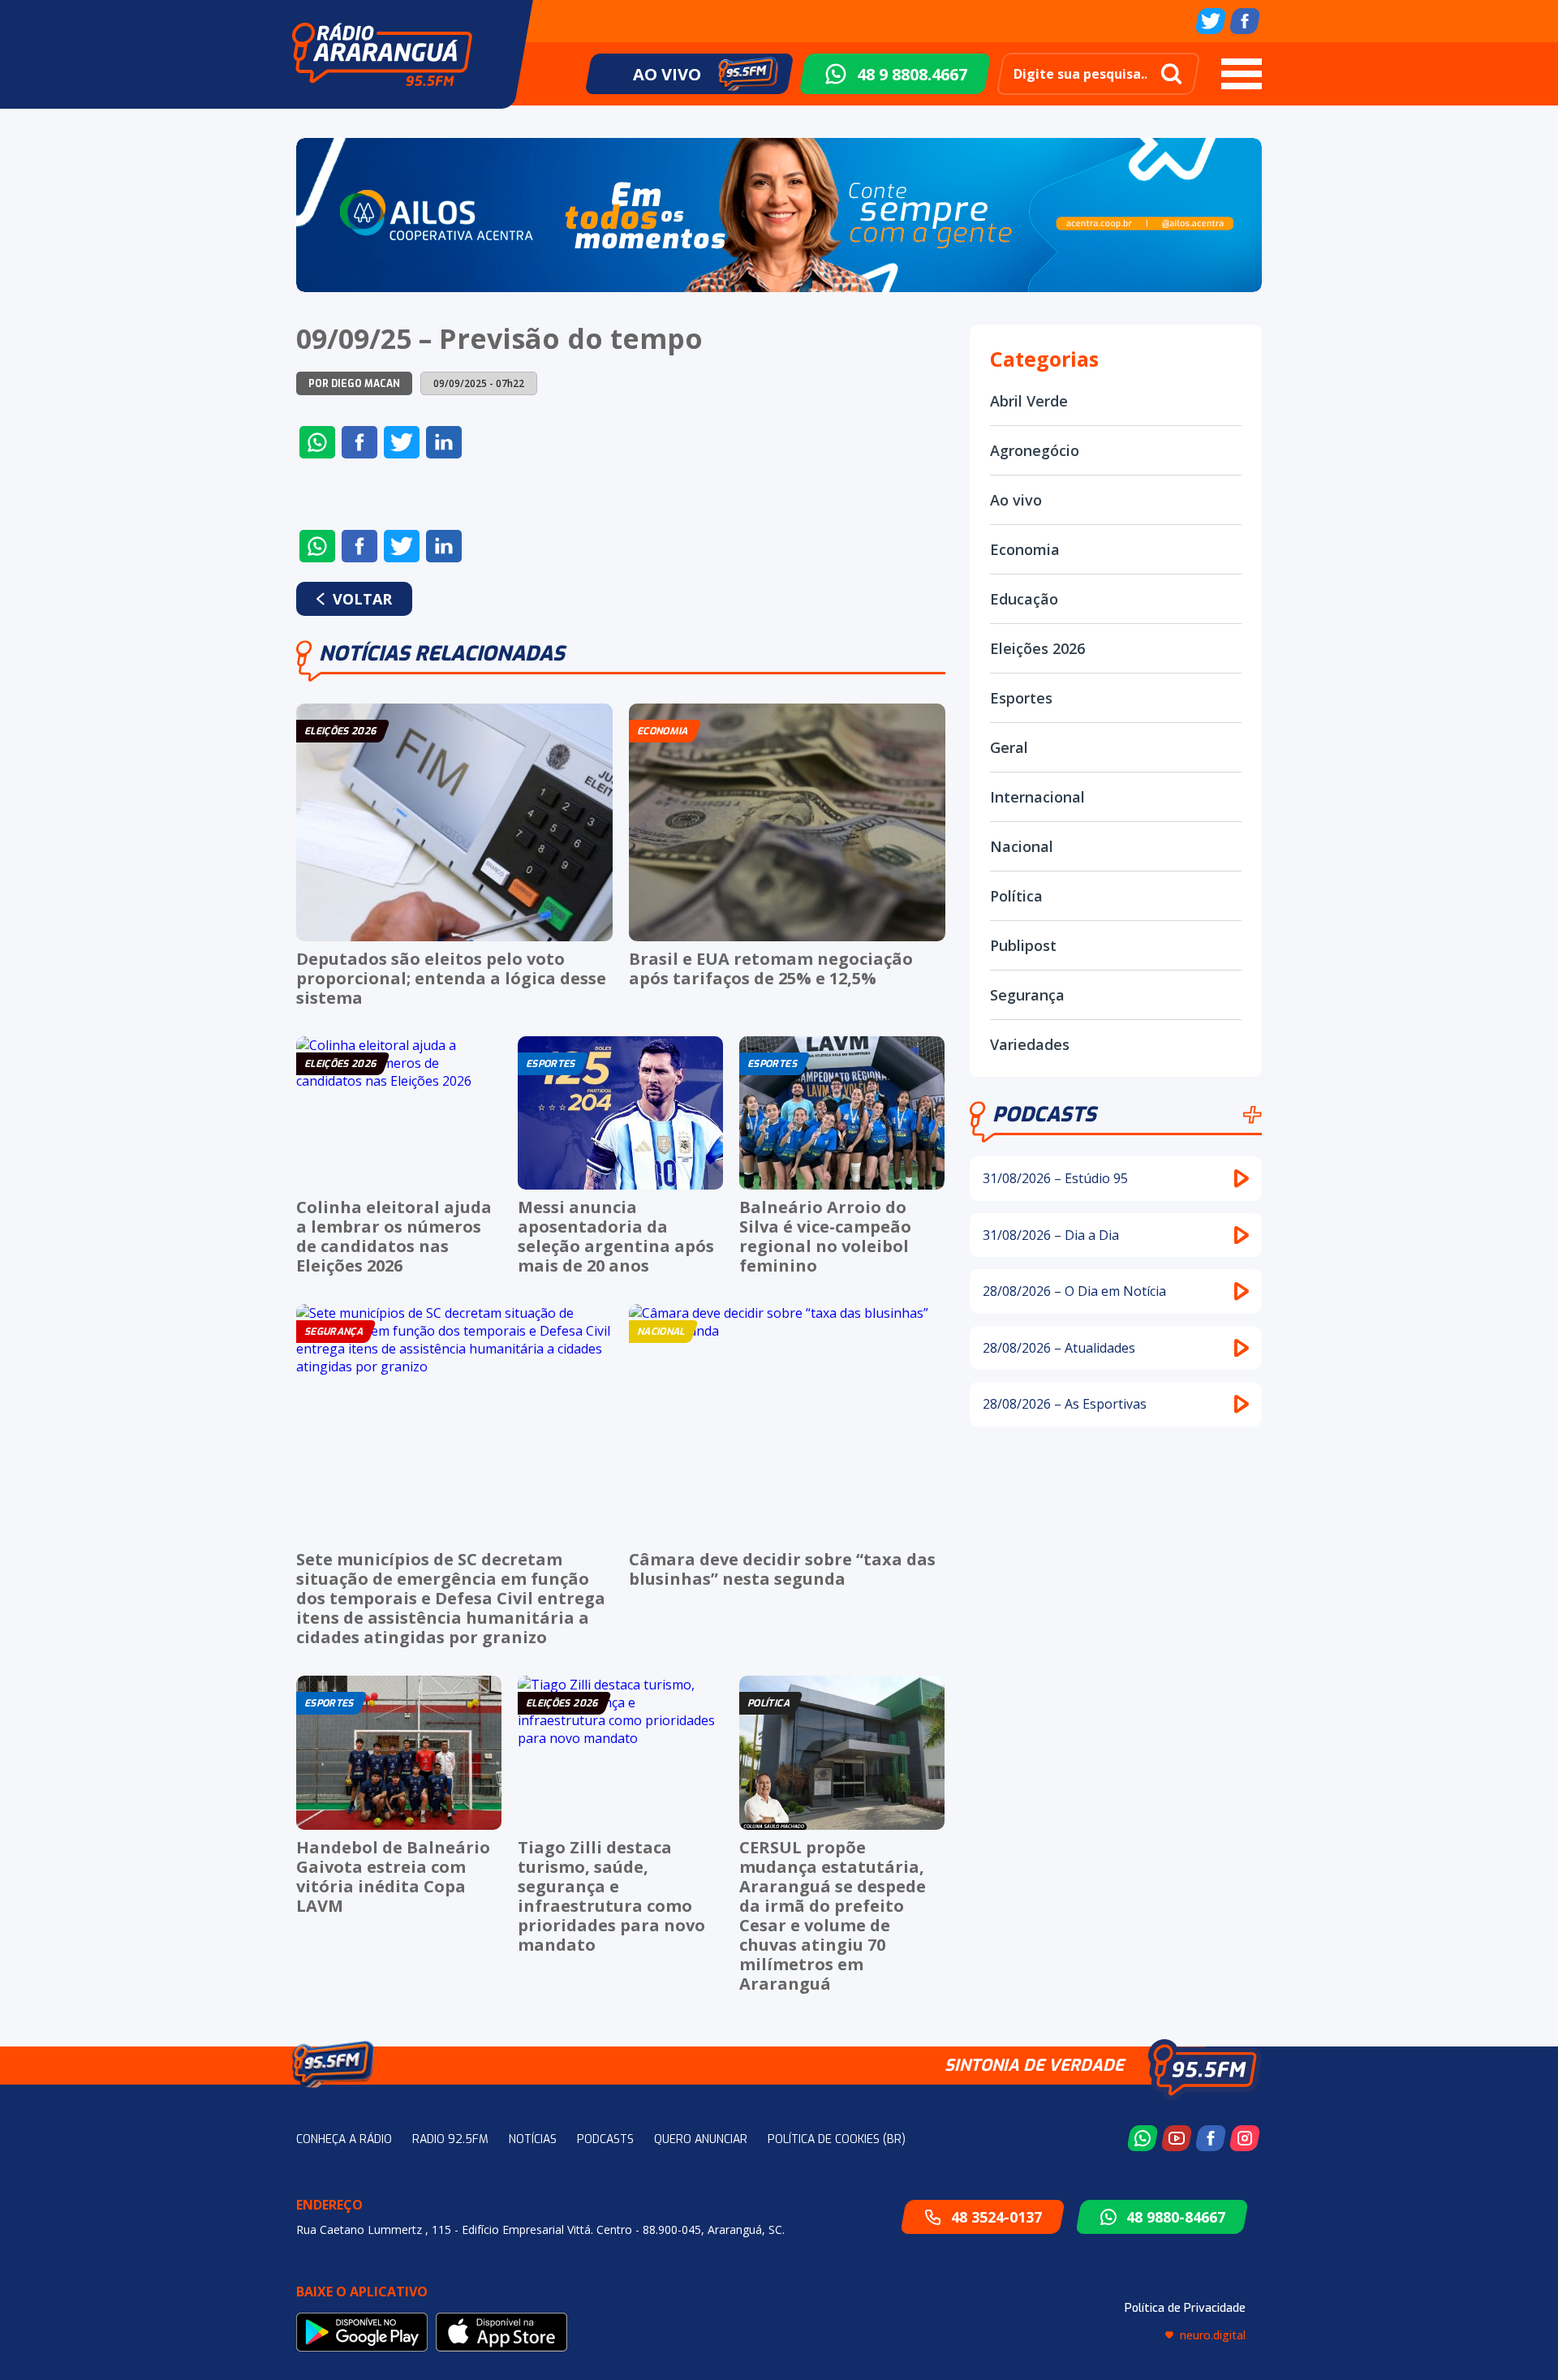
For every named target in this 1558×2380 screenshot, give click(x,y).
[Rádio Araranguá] (382, 54)
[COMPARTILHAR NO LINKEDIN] (444, 442)
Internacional (1037, 797)
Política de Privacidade (1185, 2308)
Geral (1009, 747)
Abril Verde (1029, 401)
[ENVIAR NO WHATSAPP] (317, 442)
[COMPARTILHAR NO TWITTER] (402, 442)
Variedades (1030, 1044)
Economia (1025, 549)
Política (1016, 896)
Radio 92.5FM (450, 2139)
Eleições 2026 (1037, 648)
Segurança (1027, 995)
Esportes (1021, 698)
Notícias (533, 2139)
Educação (1024, 599)
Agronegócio (1035, 450)
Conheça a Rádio (344, 2139)
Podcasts (1044, 1115)
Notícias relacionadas (442, 654)
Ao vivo (1016, 500)
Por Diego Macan (354, 384)
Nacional (1022, 846)
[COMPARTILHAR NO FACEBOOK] (359, 442)
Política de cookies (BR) (837, 2139)
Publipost (1023, 945)
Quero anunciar (701, 2139)
